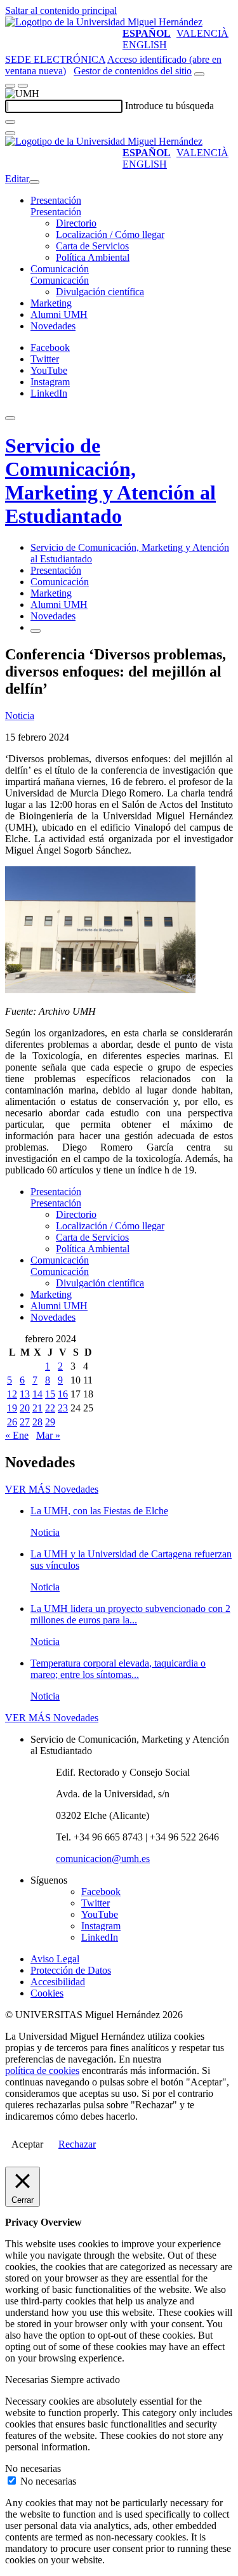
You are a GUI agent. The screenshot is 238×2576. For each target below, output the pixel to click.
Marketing (51, 303)
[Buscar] (10, 122)
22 (50, 1408)
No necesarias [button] (33, 2468)
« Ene (17, 1435)
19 (12, 1408)
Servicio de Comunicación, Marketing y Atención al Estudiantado (110, 481)
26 (12, 1422)
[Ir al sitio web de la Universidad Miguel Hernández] (104, 22)
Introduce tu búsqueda (169, 106)
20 (25, 1408)
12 (12, 1394)
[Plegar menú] (34, 182)
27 (25, 1422)
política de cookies (42, 2071)
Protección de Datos (71, 1970)
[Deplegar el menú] (36, 631)
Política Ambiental (93, 257)
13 (25, 1394)
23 (63, 1408)
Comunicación (60, 269)
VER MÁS (52, 1489)
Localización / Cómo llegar (110, 234)
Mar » (48, 1435)
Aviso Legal (55, 1959)
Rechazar (77, 2144)
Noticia (20, 716)
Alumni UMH (59, 314)
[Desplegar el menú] (23, 86)
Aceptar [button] (27, 2144)
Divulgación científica (100, 292)
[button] (56, 212)
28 (37, 1422)
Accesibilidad (58, 1982)
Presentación (56, 200)
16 (63, 1394)
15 (50, 1394)
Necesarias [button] (28, 2380)
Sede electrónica (55, 59)
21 (37, 1408)
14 (37, 1394)
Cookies (47, 1993)
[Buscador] (199, 74)
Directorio (76, 223)
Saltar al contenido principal (61, 10)
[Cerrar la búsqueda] (10, 133)
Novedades (53, 326)
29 (50, 1422)
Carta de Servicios (92, 246)
